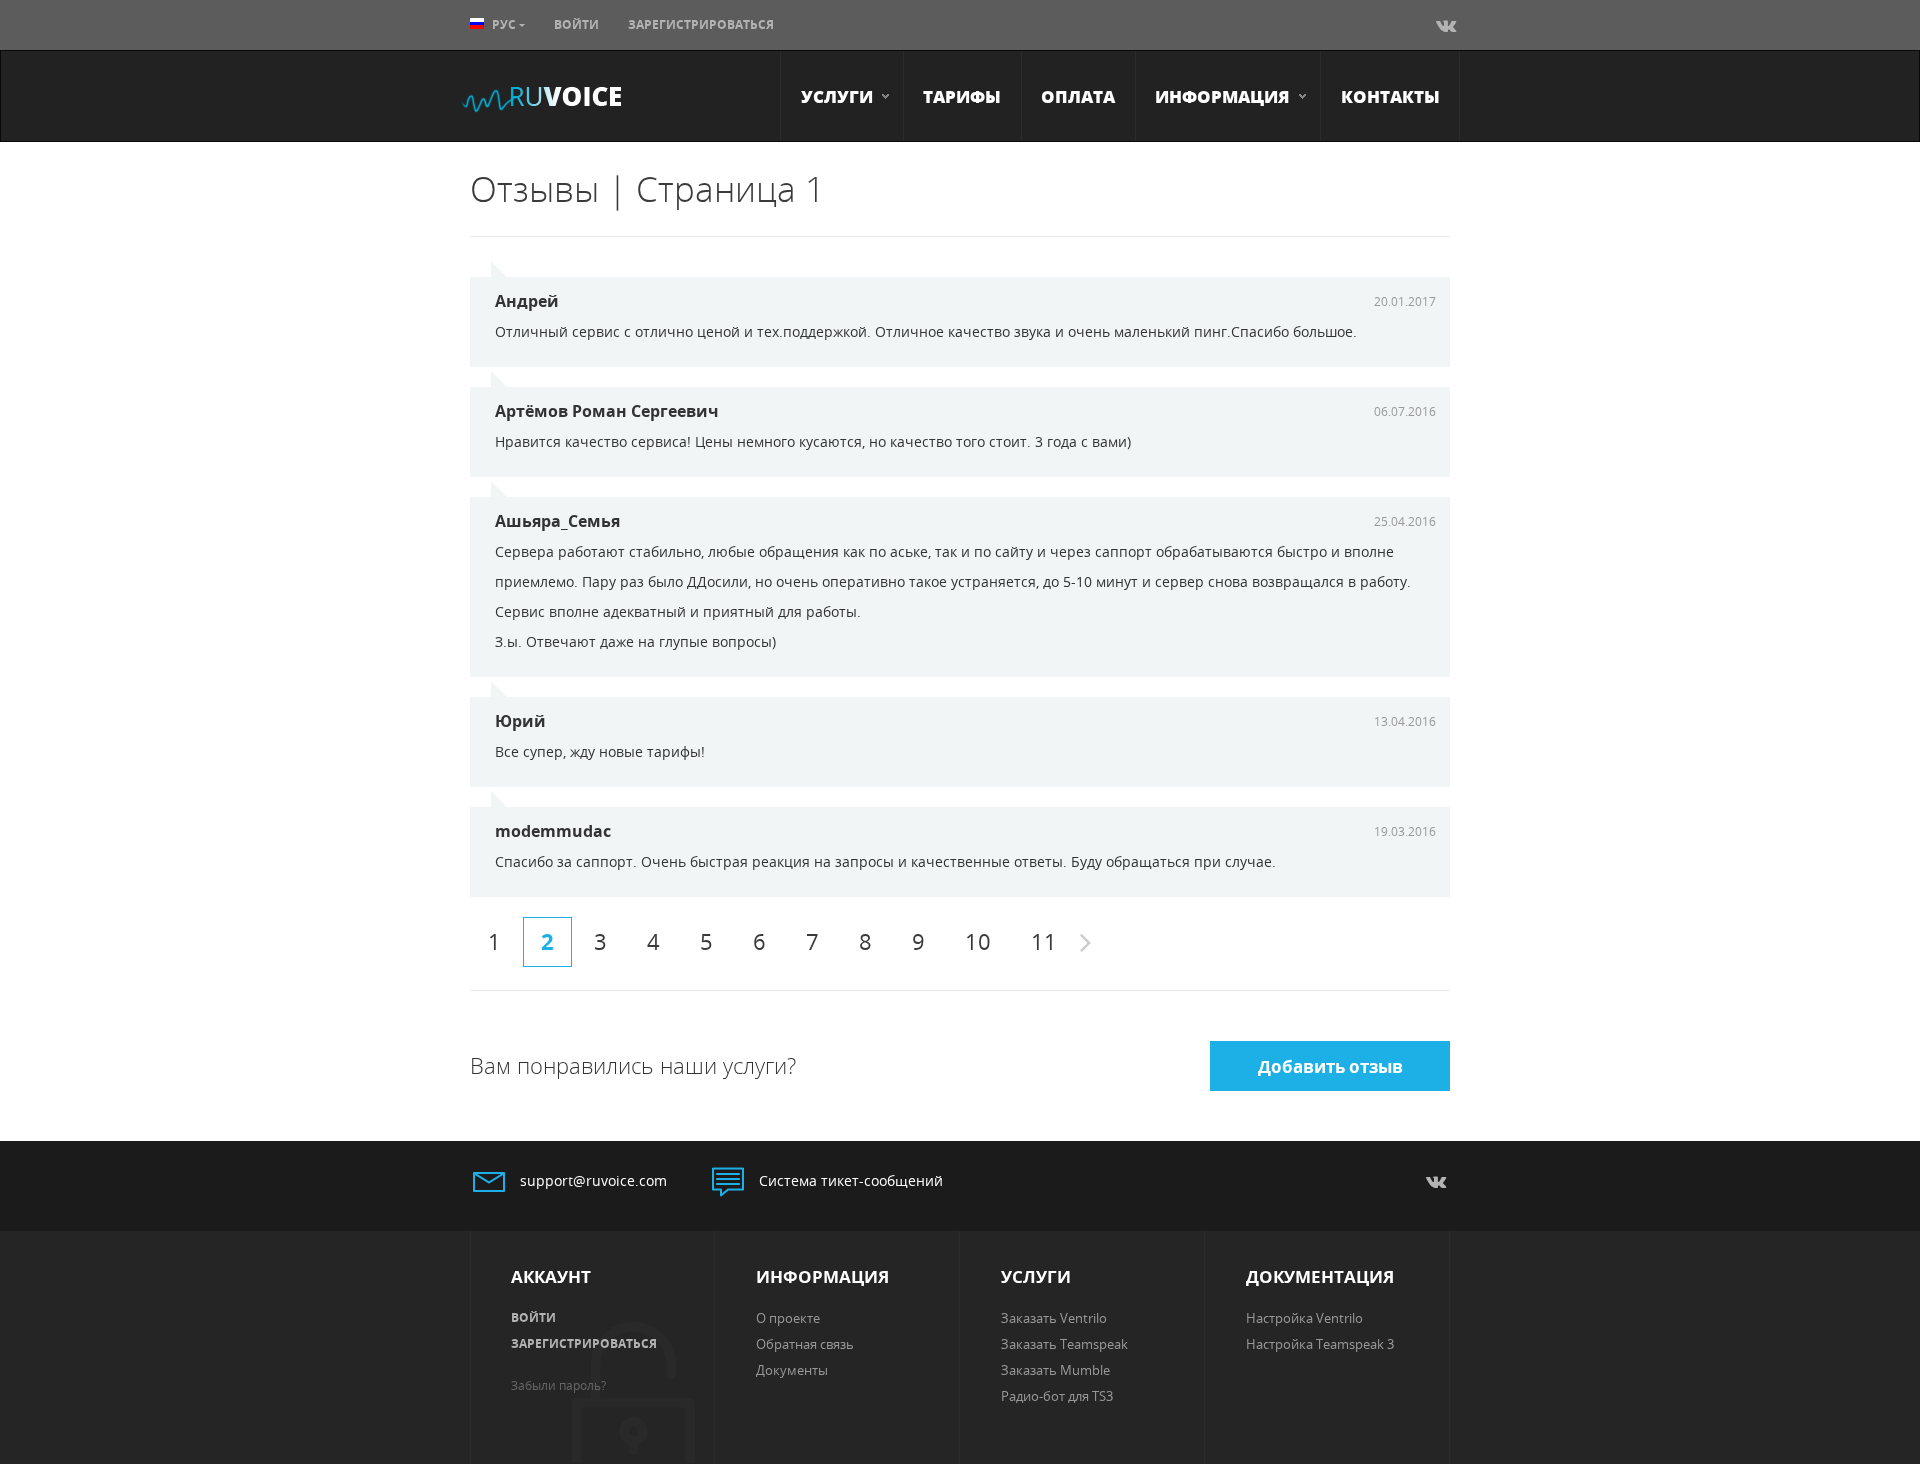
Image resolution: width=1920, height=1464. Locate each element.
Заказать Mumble (1055, 1370)
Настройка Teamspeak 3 (1320, 1344)
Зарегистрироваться (701, 24)
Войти (576, 24)
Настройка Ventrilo (1304, 1318)
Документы (792, 1370)
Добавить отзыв (1330, 1066)
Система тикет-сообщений (851, 1180)
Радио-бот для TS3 (1057, 1396)
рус (504, 24)
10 (978, 941)
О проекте (788, 1318)
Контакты (1390, 96)
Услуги (837, 96)
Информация (1222, 96)
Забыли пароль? (558, 1385)
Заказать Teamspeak (1064, 1344)
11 (1044, 941)
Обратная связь (805, 1344)
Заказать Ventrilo (1054, 1318)
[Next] (1085, 944)
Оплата (1078, 96)
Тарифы (962, 96)
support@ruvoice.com (593, 1180)
